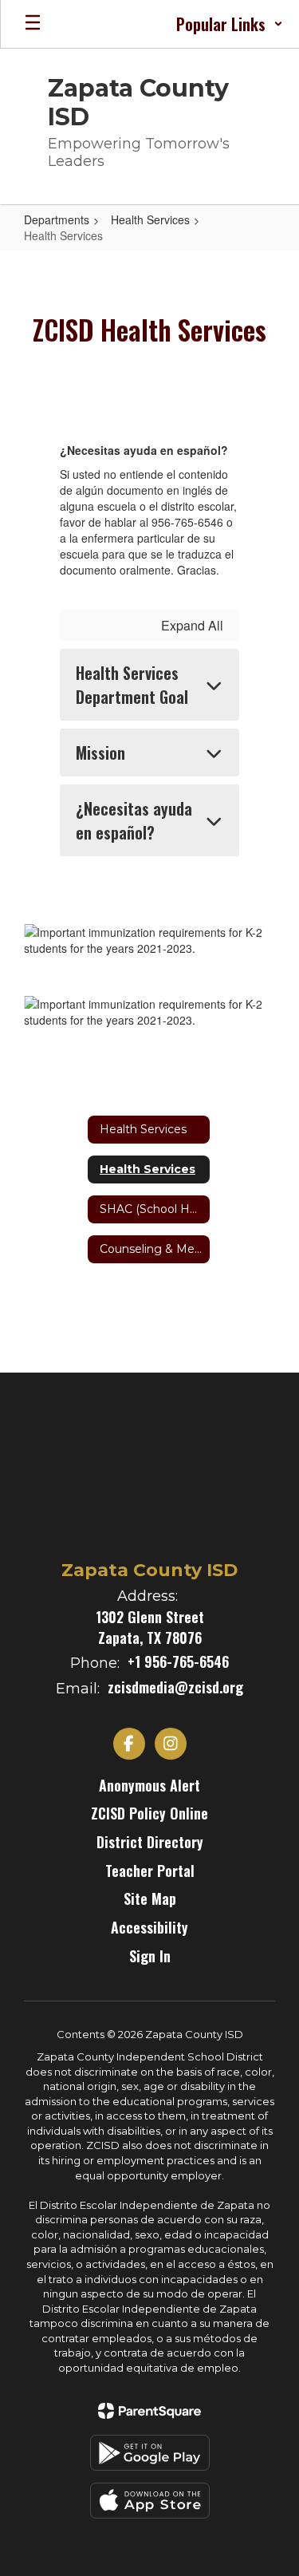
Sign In (150, 1956)
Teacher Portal (150, 1871)
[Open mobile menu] (33, 24)
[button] (230, 24)
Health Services (150, 219)
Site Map (150, 1898)
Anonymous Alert (149, 1785)
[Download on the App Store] (150, 2501)
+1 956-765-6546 (178, 1661)
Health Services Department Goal (132, 685)
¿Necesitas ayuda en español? (134, 820)
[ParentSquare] (149, 2411)
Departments (57, 219)
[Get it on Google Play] (150, 2453)
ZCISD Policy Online (149, 1813)
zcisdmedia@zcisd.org (175, 1687)
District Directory (150, 1842)
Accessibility (149, 1927)
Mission (100, 753)
